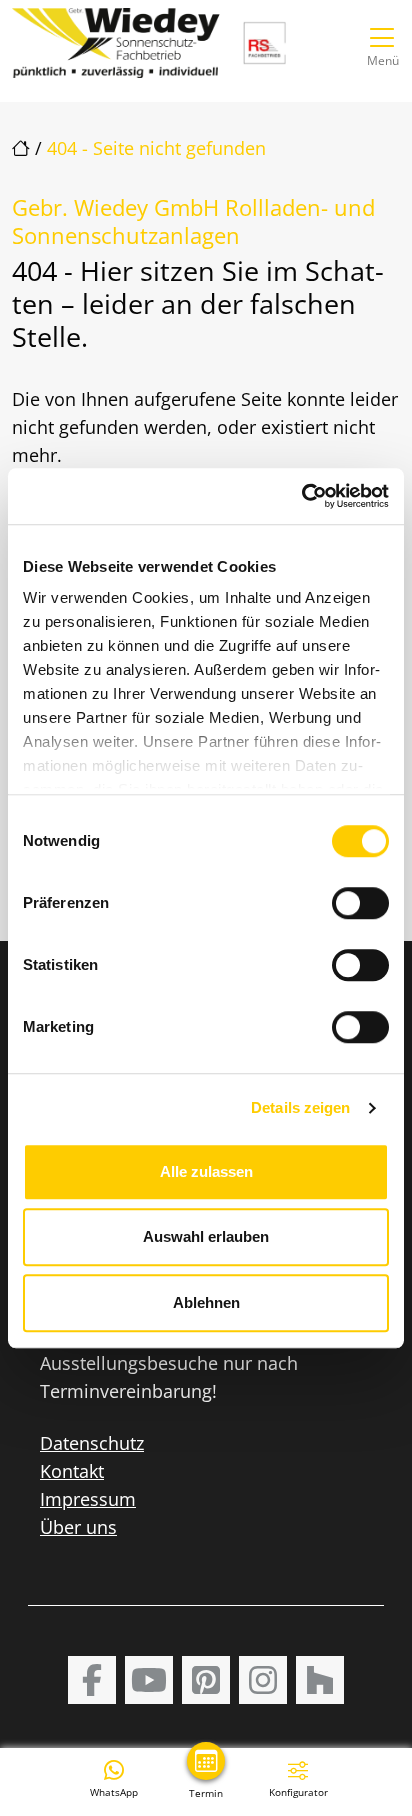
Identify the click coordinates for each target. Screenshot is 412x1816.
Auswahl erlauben (206, 1236)
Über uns (78, 1527)
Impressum (88, 1499)
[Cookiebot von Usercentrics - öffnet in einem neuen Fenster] (301, 496)
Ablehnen (206, 1302)
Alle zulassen (206, 1171)
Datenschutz (92, 1443)
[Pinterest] (206, 1680)
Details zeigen (300, 1107)
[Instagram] (263, 1680)
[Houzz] (320, 1680)
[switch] (360, 903)
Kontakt (72, 1471)
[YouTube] (149, 1680)
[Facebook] (92, 1680)
